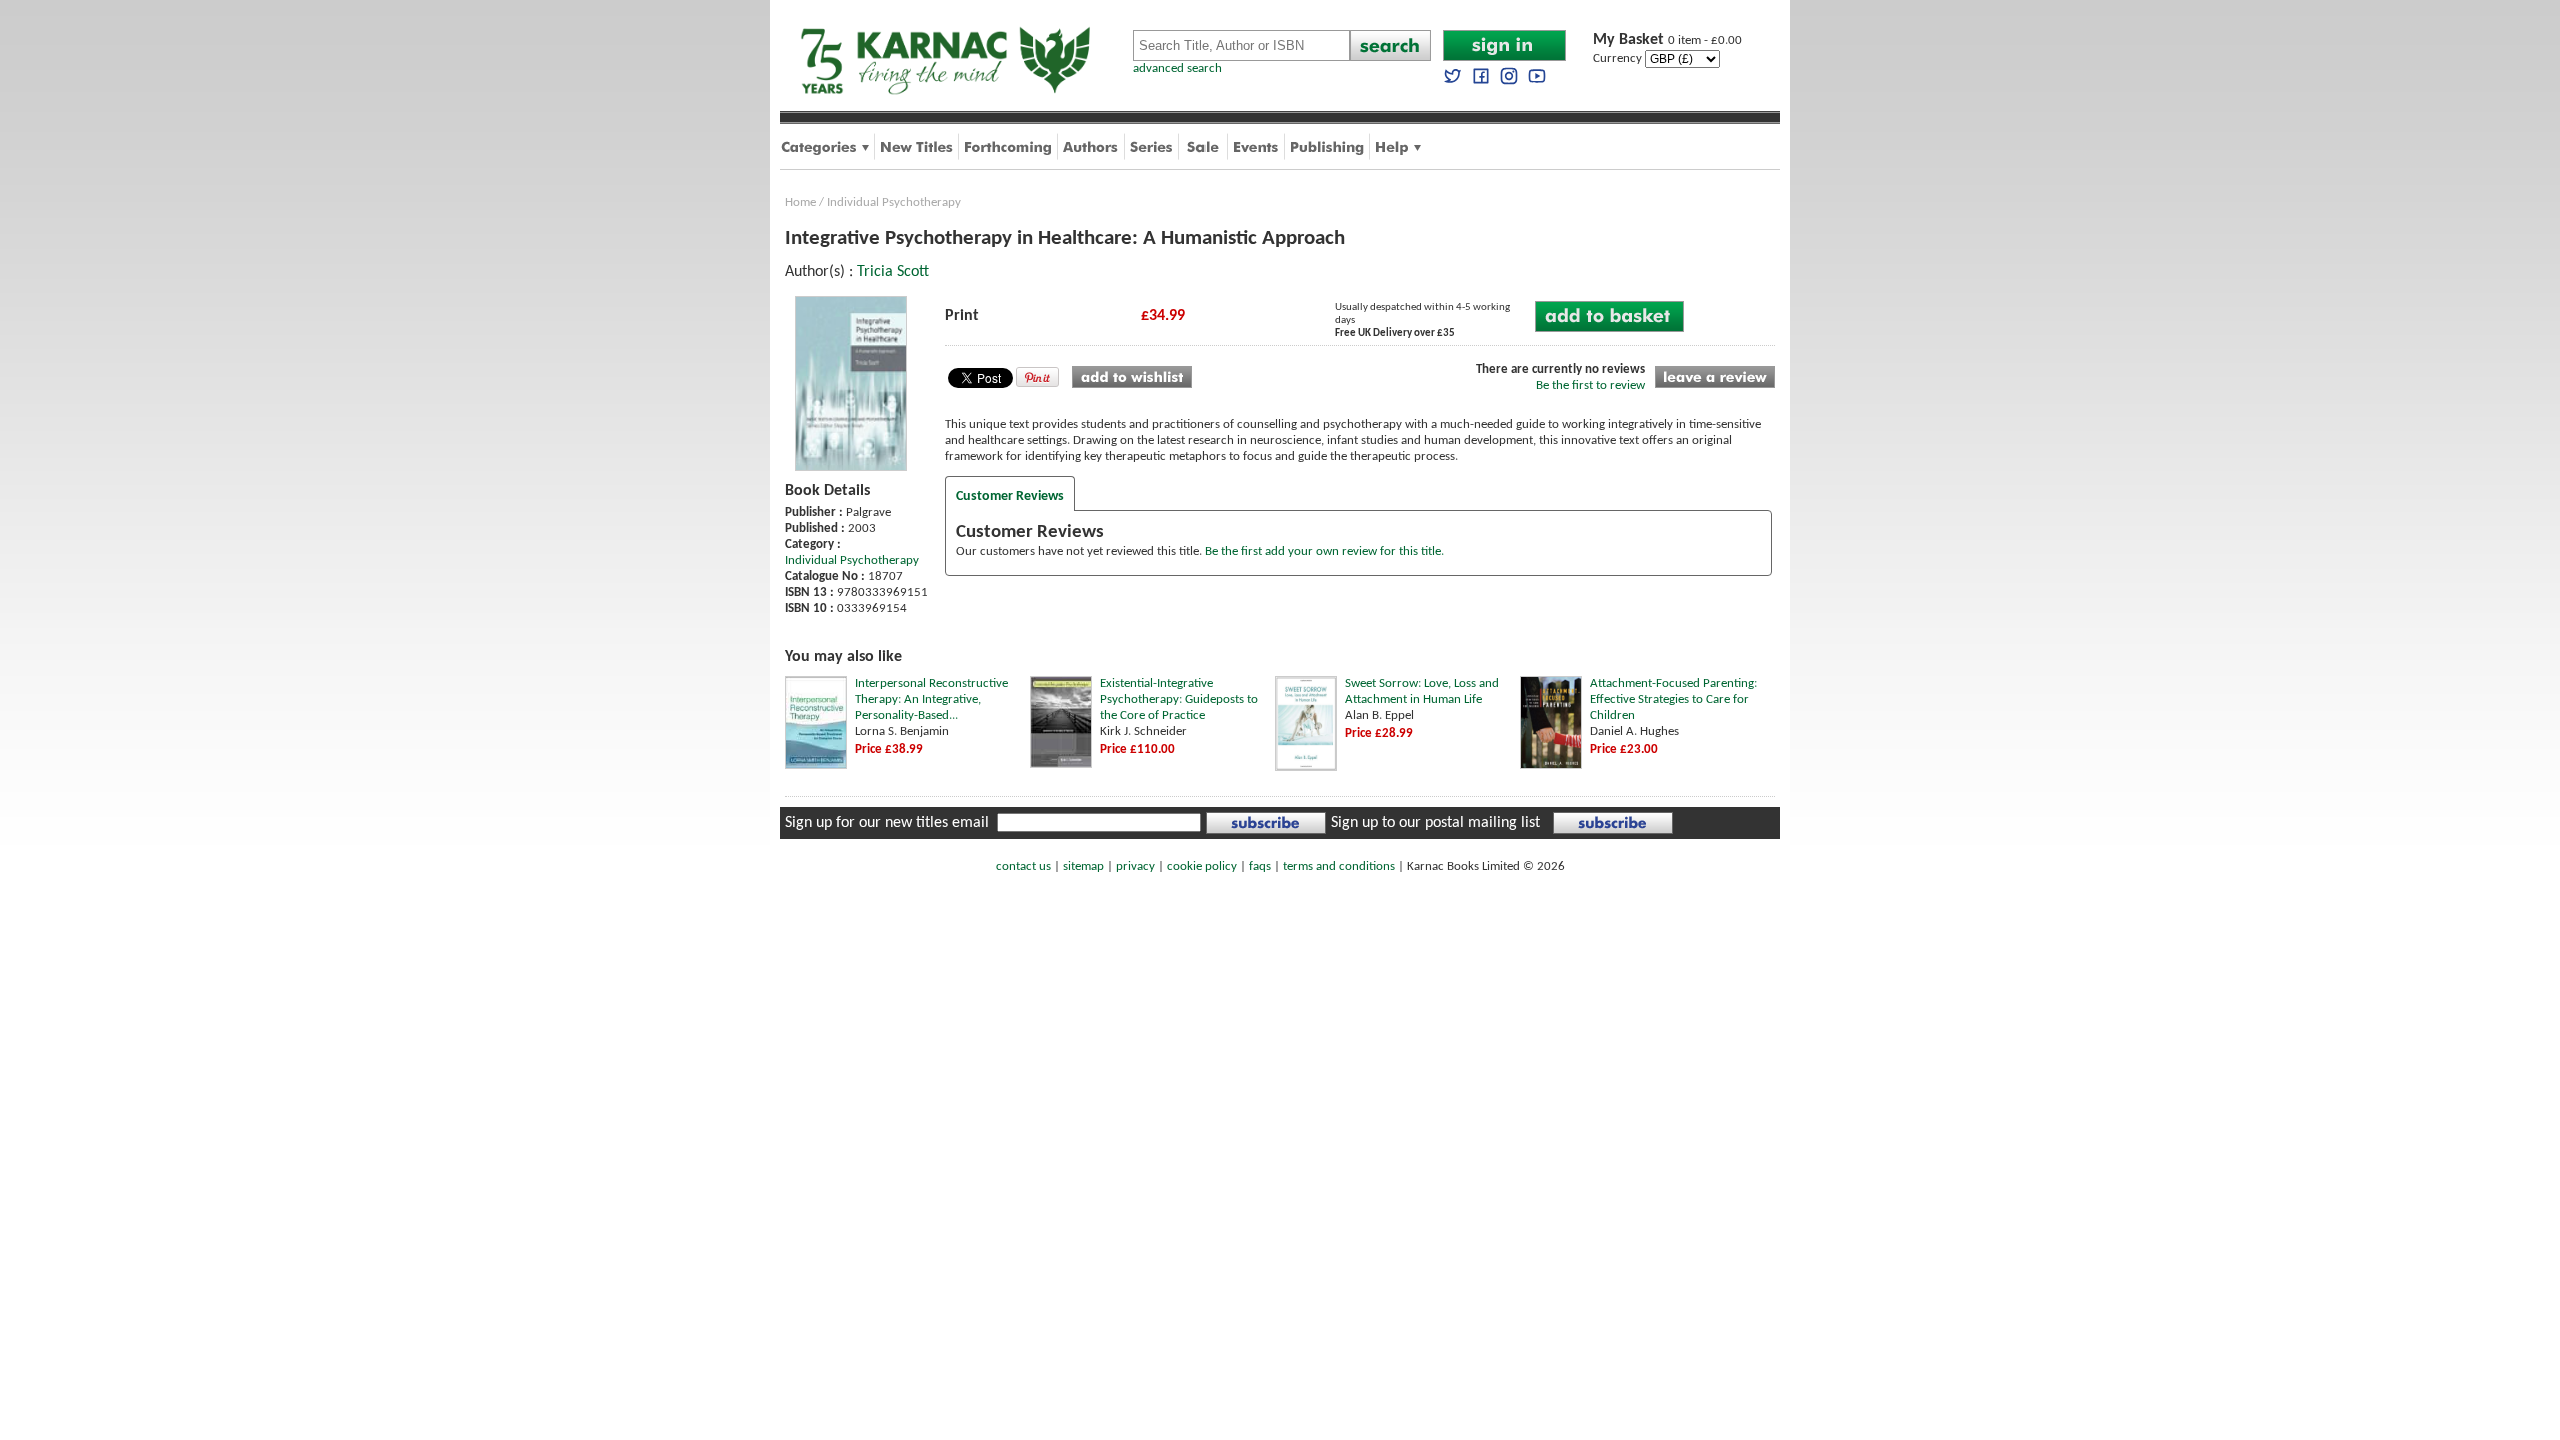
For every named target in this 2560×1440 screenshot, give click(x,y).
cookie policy (1202, 866)
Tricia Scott (893, 272)
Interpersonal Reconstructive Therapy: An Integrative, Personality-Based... (931, 699)
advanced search (1177, 68)
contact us (1023, 866)
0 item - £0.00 (1667, 40)
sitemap (1083, 866)
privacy (1135, 866)
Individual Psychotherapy (894, 202)
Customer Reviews (1010, 496)
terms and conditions (1339, 866)
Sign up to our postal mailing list (1435, 823)
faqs (1260, 866)
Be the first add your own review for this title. (1324, 551)
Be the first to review (1590, 385)
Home (800, 202)
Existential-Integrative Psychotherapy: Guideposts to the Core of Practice (1179, 699)
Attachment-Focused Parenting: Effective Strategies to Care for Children (1673, 699)
